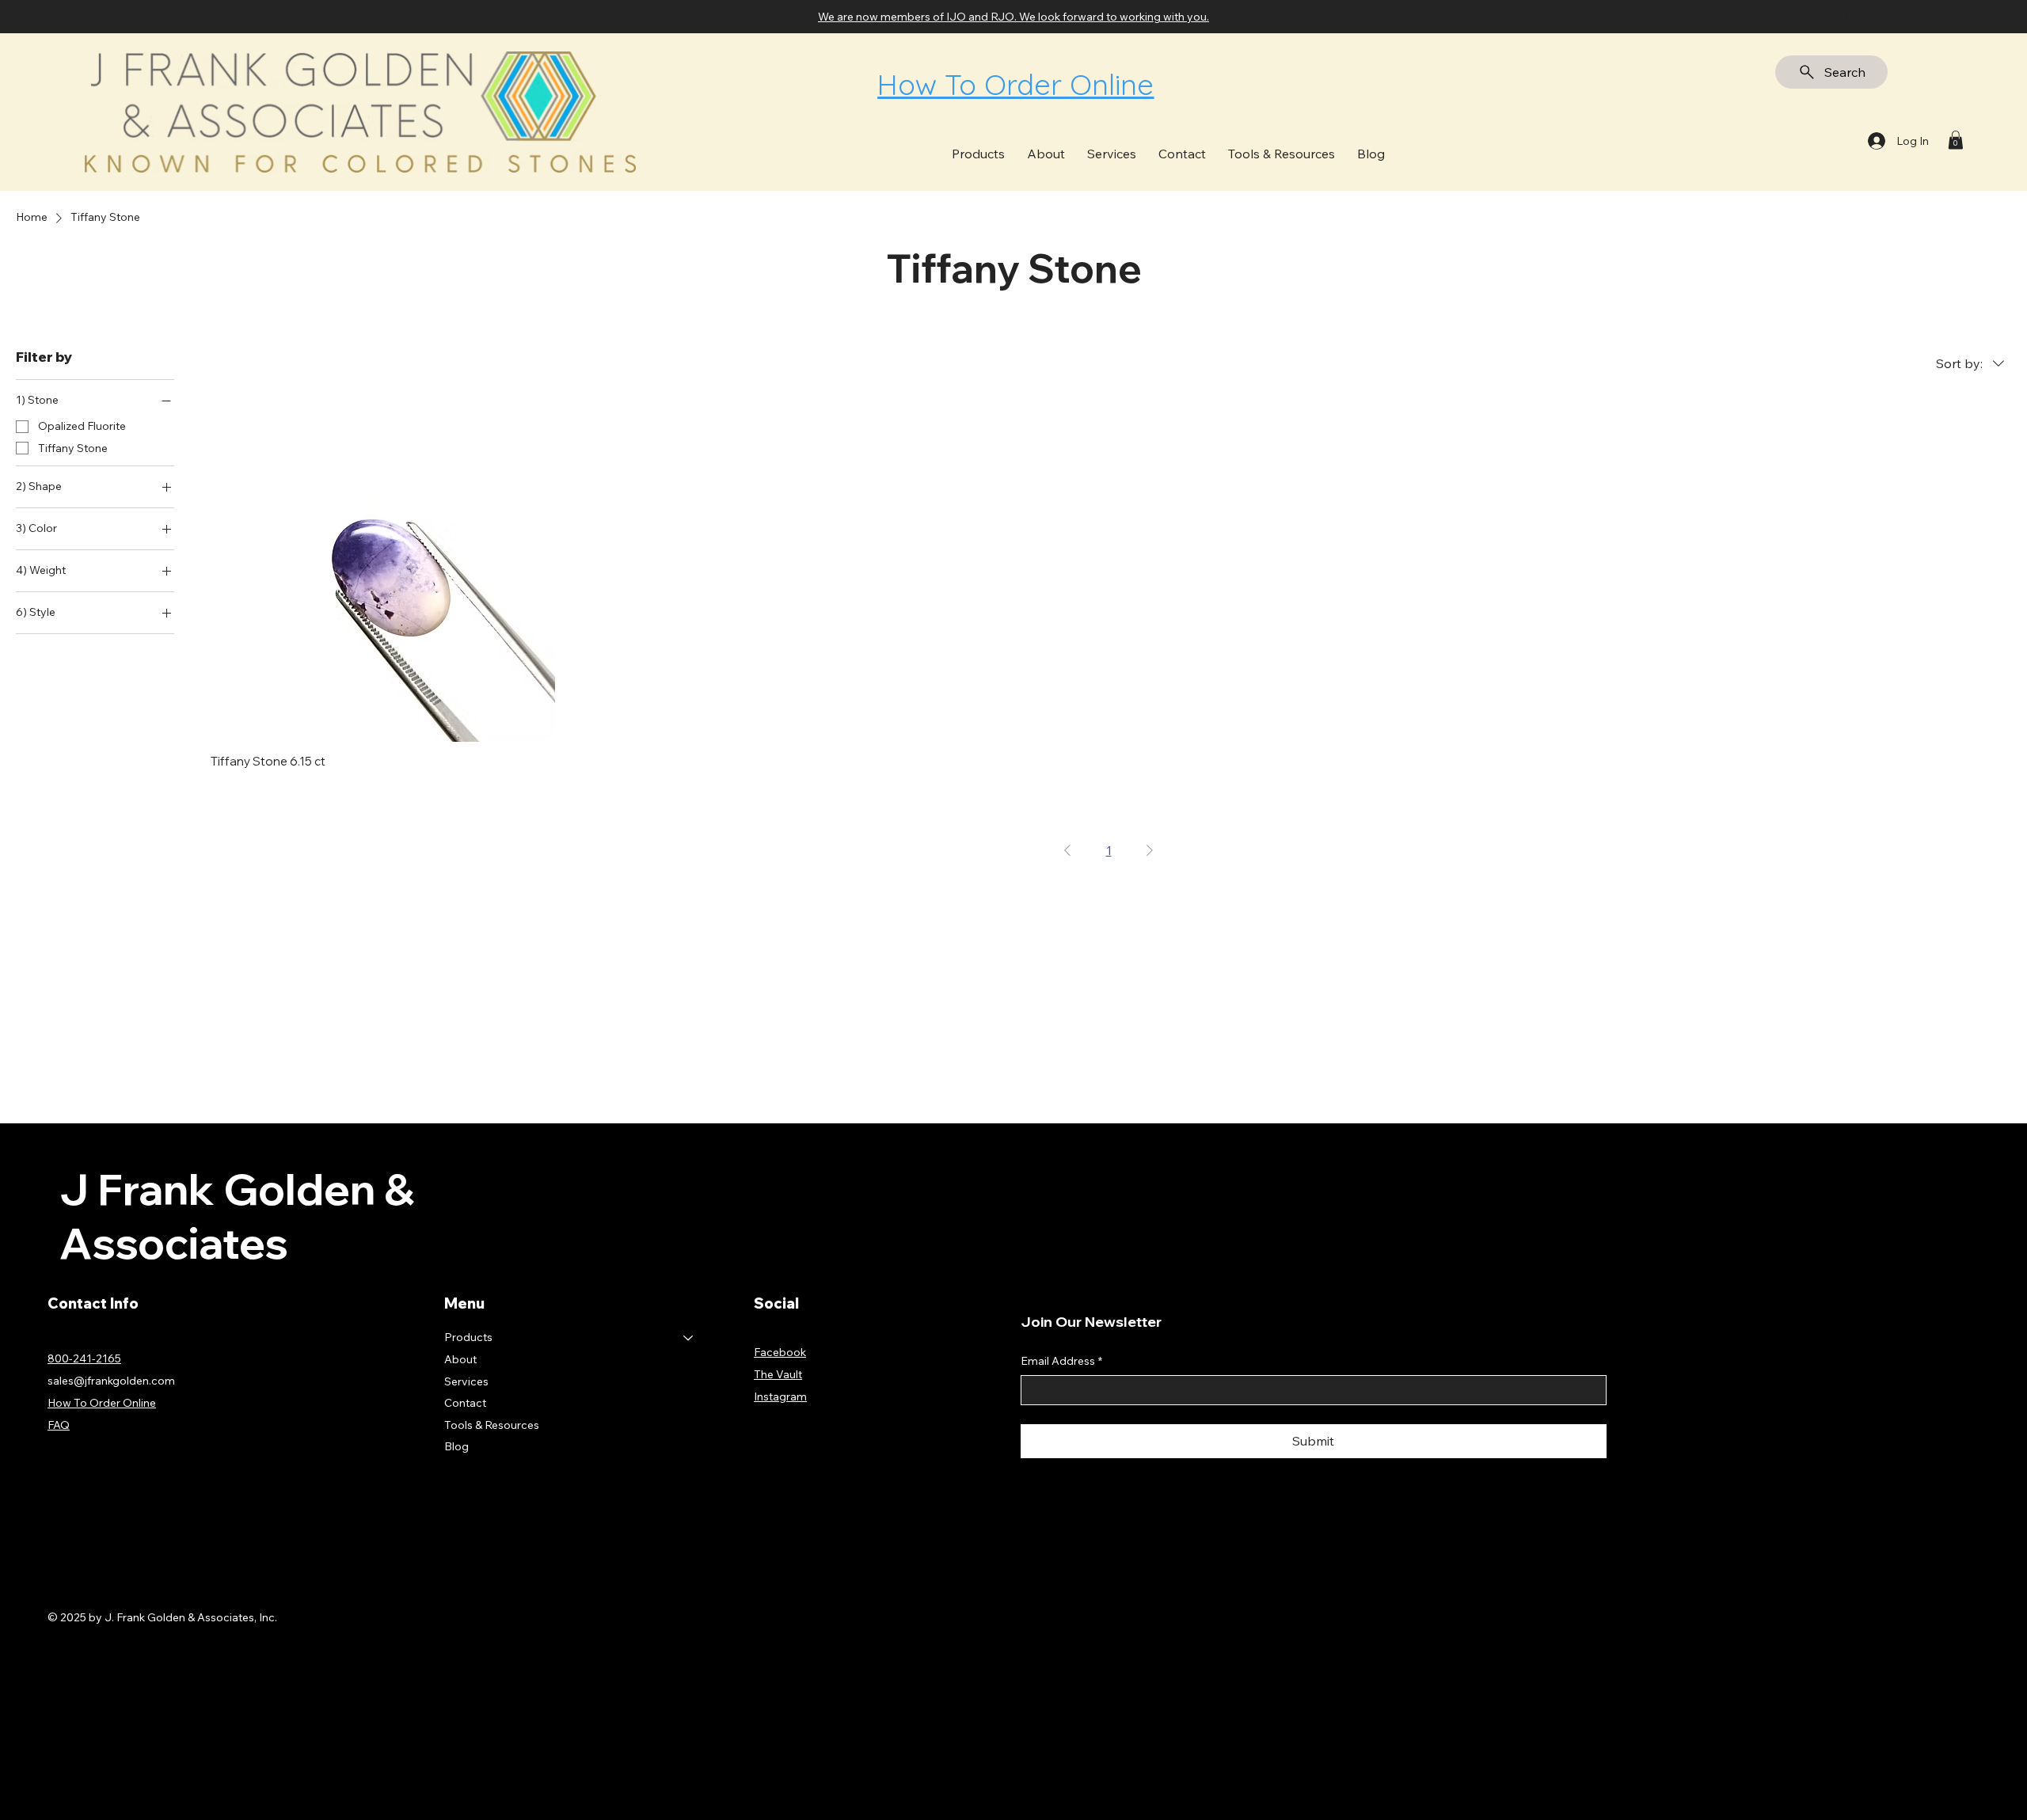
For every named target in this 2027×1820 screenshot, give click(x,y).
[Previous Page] (1067, 850)
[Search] (1852, 17)
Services (466, 1381)
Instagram (780, 1396)
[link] (1956, 140)
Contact (465, 1403)
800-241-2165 (84, 1358)
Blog (456, 1446)
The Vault (778, 1374)
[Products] (689, 1338)
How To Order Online (1015, 84)
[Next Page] (1150, 850)
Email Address (1061, 1361)
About (460, 1359)
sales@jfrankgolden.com (111, 1381)
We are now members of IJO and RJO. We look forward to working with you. (1013, 17)
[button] (978, 153)
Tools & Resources (492, 1425)
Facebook (780, 1352)
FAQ (59, 1425)
